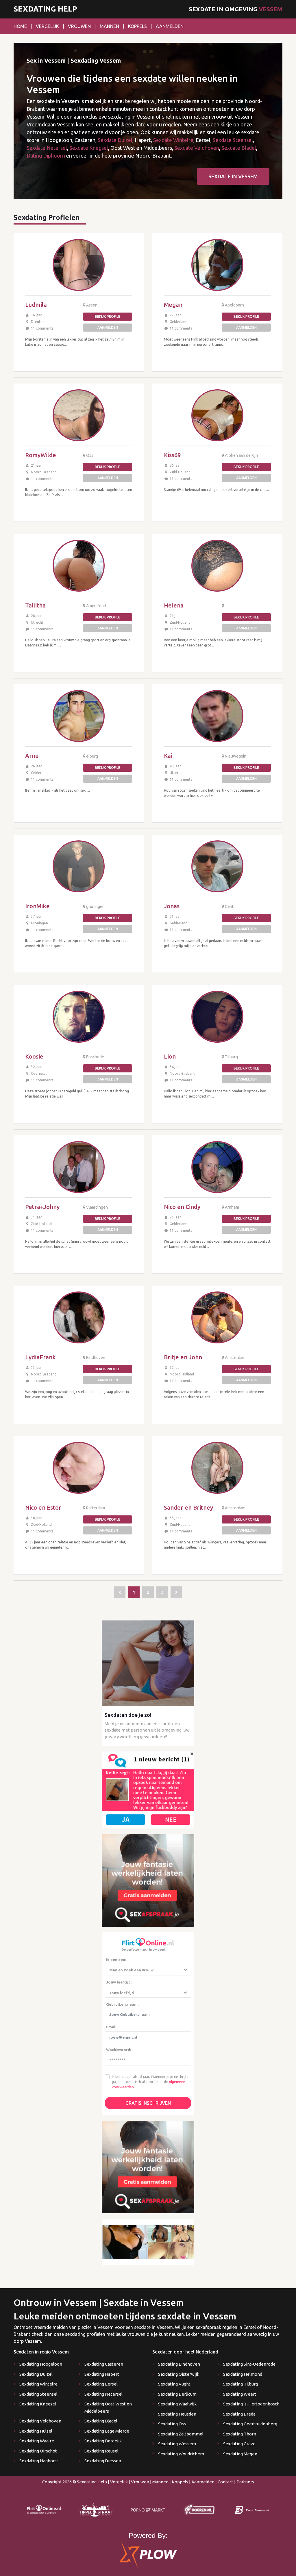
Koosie (34, 1056)
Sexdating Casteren (104, 2364)
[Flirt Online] (148, 1789)
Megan (173, 305)
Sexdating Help (45, 9)
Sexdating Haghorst (39, 2461)
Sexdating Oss (172, 2424)
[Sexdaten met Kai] (217, 716)
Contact (225, 2482)
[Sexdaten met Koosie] (79, 1017)
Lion (170, 1056)
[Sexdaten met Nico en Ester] (79, 1468)
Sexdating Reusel (101, 2451)
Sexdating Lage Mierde (107, 2431)
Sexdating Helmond (243, 2374)
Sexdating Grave (239, 2444)
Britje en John (183, 1357)
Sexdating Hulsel (36, 2431)
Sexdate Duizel (115, 140)
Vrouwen (79, 26)
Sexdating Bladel (101, 2421)
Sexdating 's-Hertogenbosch (251, 2404)
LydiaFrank (40, 1357)
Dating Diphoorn (46, 156)
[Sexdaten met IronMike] (79, 866)
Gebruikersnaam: (122, 2004)
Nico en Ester (43, 1507)
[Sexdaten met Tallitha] (79, 566)
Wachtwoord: (119, 2050)
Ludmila (36, 305)
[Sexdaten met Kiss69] (217, 415)
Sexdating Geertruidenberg (250, 2424)
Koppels (137, 26)
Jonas (172, 906)
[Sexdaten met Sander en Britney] (217, 1468)
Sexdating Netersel (103, 2394)
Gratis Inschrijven (148, 2103)
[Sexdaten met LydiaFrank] (79, 1317)
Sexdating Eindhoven (179, 2364)
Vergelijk (47, 26)
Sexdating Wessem (177, 2444)
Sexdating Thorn (240, 2434)
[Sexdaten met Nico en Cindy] (217, 1167)
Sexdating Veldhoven (40, 2421)
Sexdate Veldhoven (197, 148)
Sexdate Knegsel (89, 148)
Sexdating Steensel (38, 2394)
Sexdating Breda (239, 2414)
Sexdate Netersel (47, 148)
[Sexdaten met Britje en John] (217, 1317)
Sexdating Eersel (101, 2384)
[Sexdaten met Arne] (79, 716)
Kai (168, 756)
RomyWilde (41, 455)
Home (20, 26)
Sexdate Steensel (233, 140)
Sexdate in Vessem (233, 176)
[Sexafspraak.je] (148, 1880)
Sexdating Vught (174, 2384)
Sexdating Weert (240, 2394)
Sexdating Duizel (36, 2374)
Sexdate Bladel (239, 148)
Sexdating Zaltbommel (181, 2434)
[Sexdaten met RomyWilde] (79, 415)
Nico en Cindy (182, 1207)
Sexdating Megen (240, 2454)
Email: (112, 2027)
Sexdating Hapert (102, 2374)
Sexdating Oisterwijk (179, 2374)
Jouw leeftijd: (119, 1982)
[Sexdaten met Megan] (217, 265)
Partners (245, 2482)
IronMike (37, 906)
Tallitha (35, 605)
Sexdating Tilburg (240, 2384)
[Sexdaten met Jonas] (217, 866)
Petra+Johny (42, 1207)
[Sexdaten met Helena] (217, 566)
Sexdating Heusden (177, 2414)
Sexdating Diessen (103, 2461)
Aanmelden (170, 26)
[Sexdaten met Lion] (217, 1017)
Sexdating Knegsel (38, 2404)
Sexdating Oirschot (38, 2451)
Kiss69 (172, 455)
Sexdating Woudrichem (181, 2454)
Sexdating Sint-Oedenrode (249, 2364)
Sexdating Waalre (37, 2441)
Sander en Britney (188, 1507)
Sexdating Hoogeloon (41, 2364)
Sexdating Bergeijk (103, 2441)
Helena (174, 605)
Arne (32, 756)
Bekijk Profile (108, 316)
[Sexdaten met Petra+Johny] (79, 1167)
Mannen (109, 26)
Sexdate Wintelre (173, 140)
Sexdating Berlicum (177, 2394)
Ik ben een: (116, 1960)
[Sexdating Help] (120, 1592)
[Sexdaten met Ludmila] (79, 265)
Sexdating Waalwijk (177, 2404)
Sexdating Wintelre (38, 2384)
